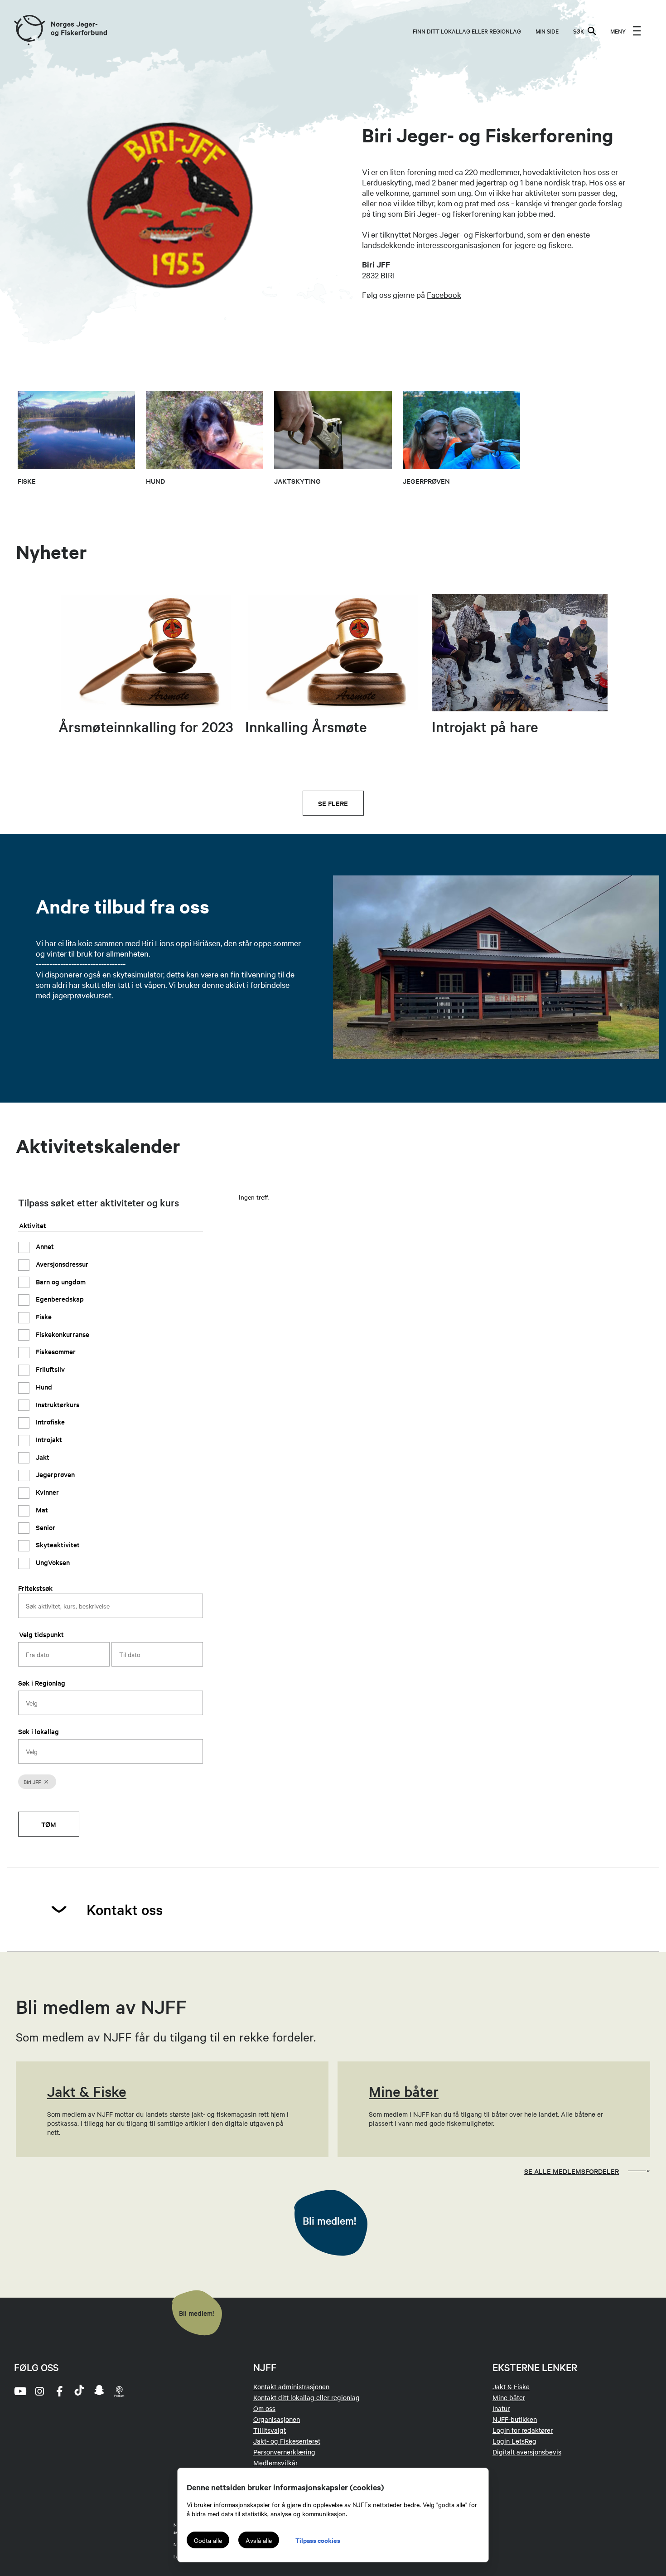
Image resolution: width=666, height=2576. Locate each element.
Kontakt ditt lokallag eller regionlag (306, 2397)
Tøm (49, 1824)
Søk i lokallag (39, 1731)
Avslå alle (259, 2540)
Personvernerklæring (284, 2452)
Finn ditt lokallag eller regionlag (467, 31)
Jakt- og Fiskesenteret (287, 2441)
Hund (43, 1386)
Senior (45, 1527)
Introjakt (48, 1439)
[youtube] (19, 2391)
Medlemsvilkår (275, 2463)
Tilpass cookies (318, 2540)
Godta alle (208, 2540)
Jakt (42, 1456)
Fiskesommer (55, 1351)
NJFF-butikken (515, 2419)
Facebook (444, 294)
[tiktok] (79, 2391)
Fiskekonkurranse (62, 1334)
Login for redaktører (523, 2430)
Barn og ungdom (60, 1281)
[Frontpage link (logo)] (29, 31)
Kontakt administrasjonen (291, 2386)
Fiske (43, 1316)
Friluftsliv (49, 1369)
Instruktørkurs (57, 1404)
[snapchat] (99, 2391)
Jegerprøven (54, 1474)
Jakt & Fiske (511, 2386)
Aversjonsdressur (61, 1263)
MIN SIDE (547, 31)
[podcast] (119, 2391)
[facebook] (59, 2391)
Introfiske (49, 1422)
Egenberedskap (59, 1299)
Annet (44, 1246)
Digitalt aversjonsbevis (527, 2452)
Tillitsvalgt (270, 2430)
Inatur (501, 2408)
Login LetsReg (514, 2441)
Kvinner (46, 1492)
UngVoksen (52, 1562)
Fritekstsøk (35, 1587)
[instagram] (39, 2391)
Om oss (264, 2408)
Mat (41, 1509)
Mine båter (509, 2397)
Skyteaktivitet (57, 1544)
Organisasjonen (277, 2419)
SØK (579, 31)
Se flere (333, 803)
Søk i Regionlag (42, 1682)
